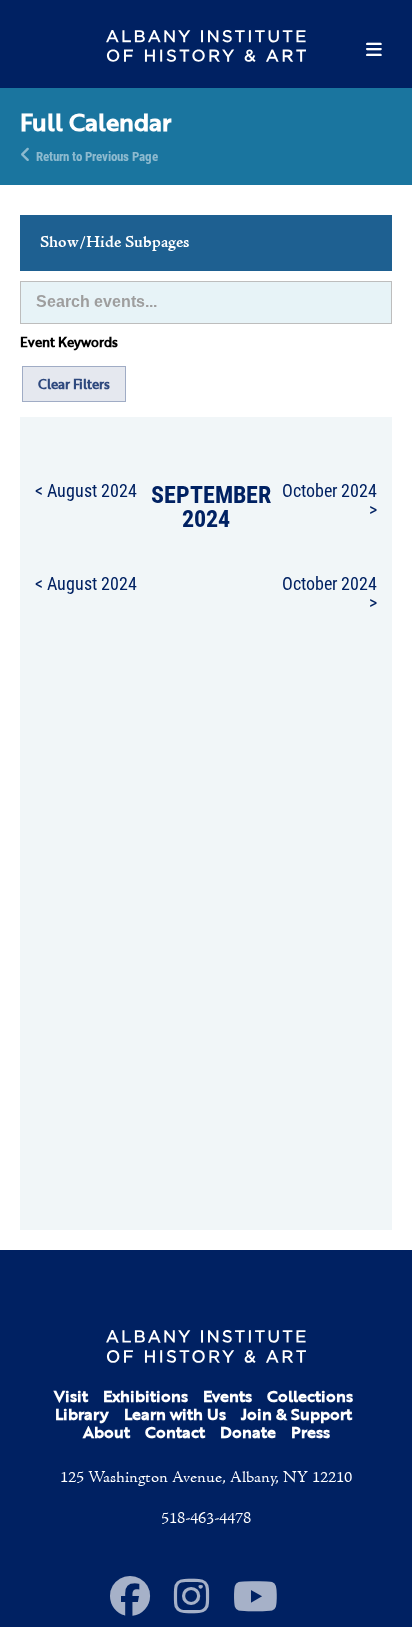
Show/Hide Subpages (114, 243)
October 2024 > (329, 499)
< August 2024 (86, 490)
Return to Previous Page (97, 155)
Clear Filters (74, 384)
